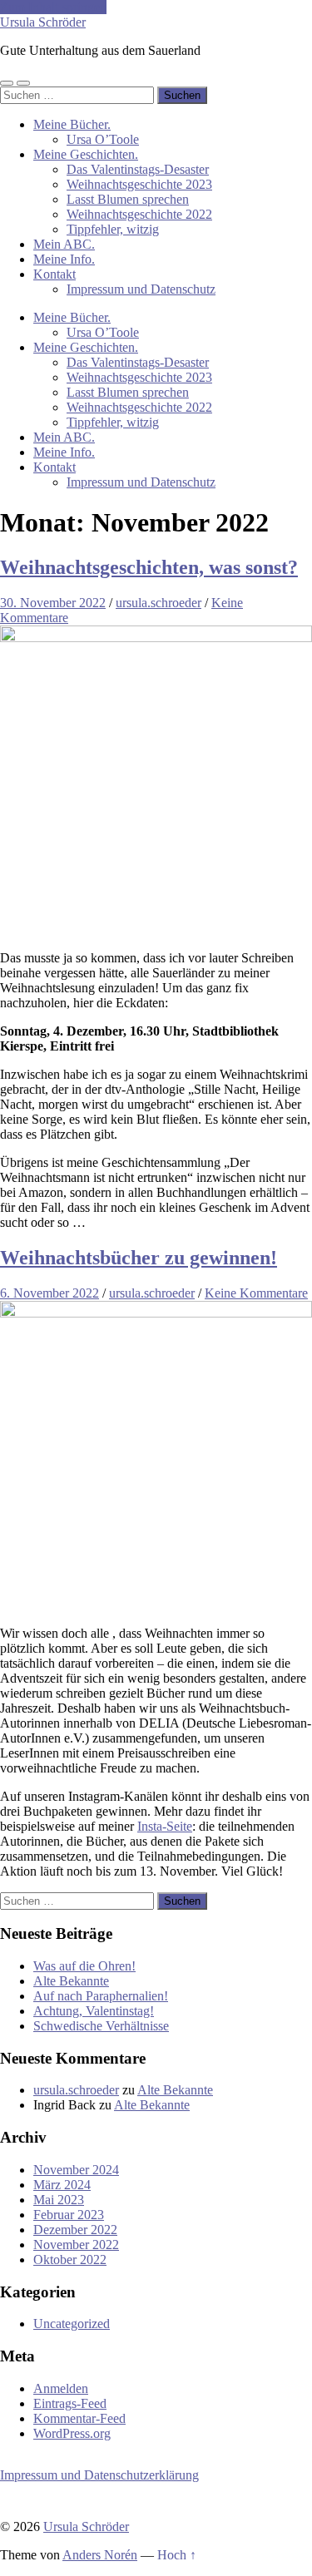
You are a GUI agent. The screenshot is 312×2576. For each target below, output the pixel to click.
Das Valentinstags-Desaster (138, 169)
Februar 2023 (69, 2215)
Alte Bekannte (71, 1981)
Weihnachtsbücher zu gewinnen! (139, 1258)
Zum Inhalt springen (53, 7)
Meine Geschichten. (86, 154)
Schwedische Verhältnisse (101, 2026)
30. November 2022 (53, 603)
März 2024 (62, 2185)
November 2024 (76, 2170)
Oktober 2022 (70, 2260)
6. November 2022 (50, 1293)
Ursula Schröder (43, 22)
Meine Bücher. (72, 124)
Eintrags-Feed (70, 2403)
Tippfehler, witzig (113, 229)
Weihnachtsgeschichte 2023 (139, 184)
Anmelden (61, 2388)
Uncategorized (72, 2324)
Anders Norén (100, 2555)
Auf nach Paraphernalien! (101, 1996)
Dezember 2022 (75, 2230)
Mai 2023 (59, 2200)
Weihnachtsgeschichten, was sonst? (149, 567)
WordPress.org (72, 2433)
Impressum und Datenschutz (141, 289)
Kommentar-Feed (79, 2418)
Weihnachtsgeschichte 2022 (139, 214)
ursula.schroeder (158, 603)
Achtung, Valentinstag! (94, 2011)
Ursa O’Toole (103, 139)
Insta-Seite (165, 1826)
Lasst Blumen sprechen (128, 199)
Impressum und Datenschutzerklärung (99, 2475)
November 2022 (76, 2245)
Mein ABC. (64, 244)
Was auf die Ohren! (84, 1966)
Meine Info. (64, 259)
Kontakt (54, 274)
